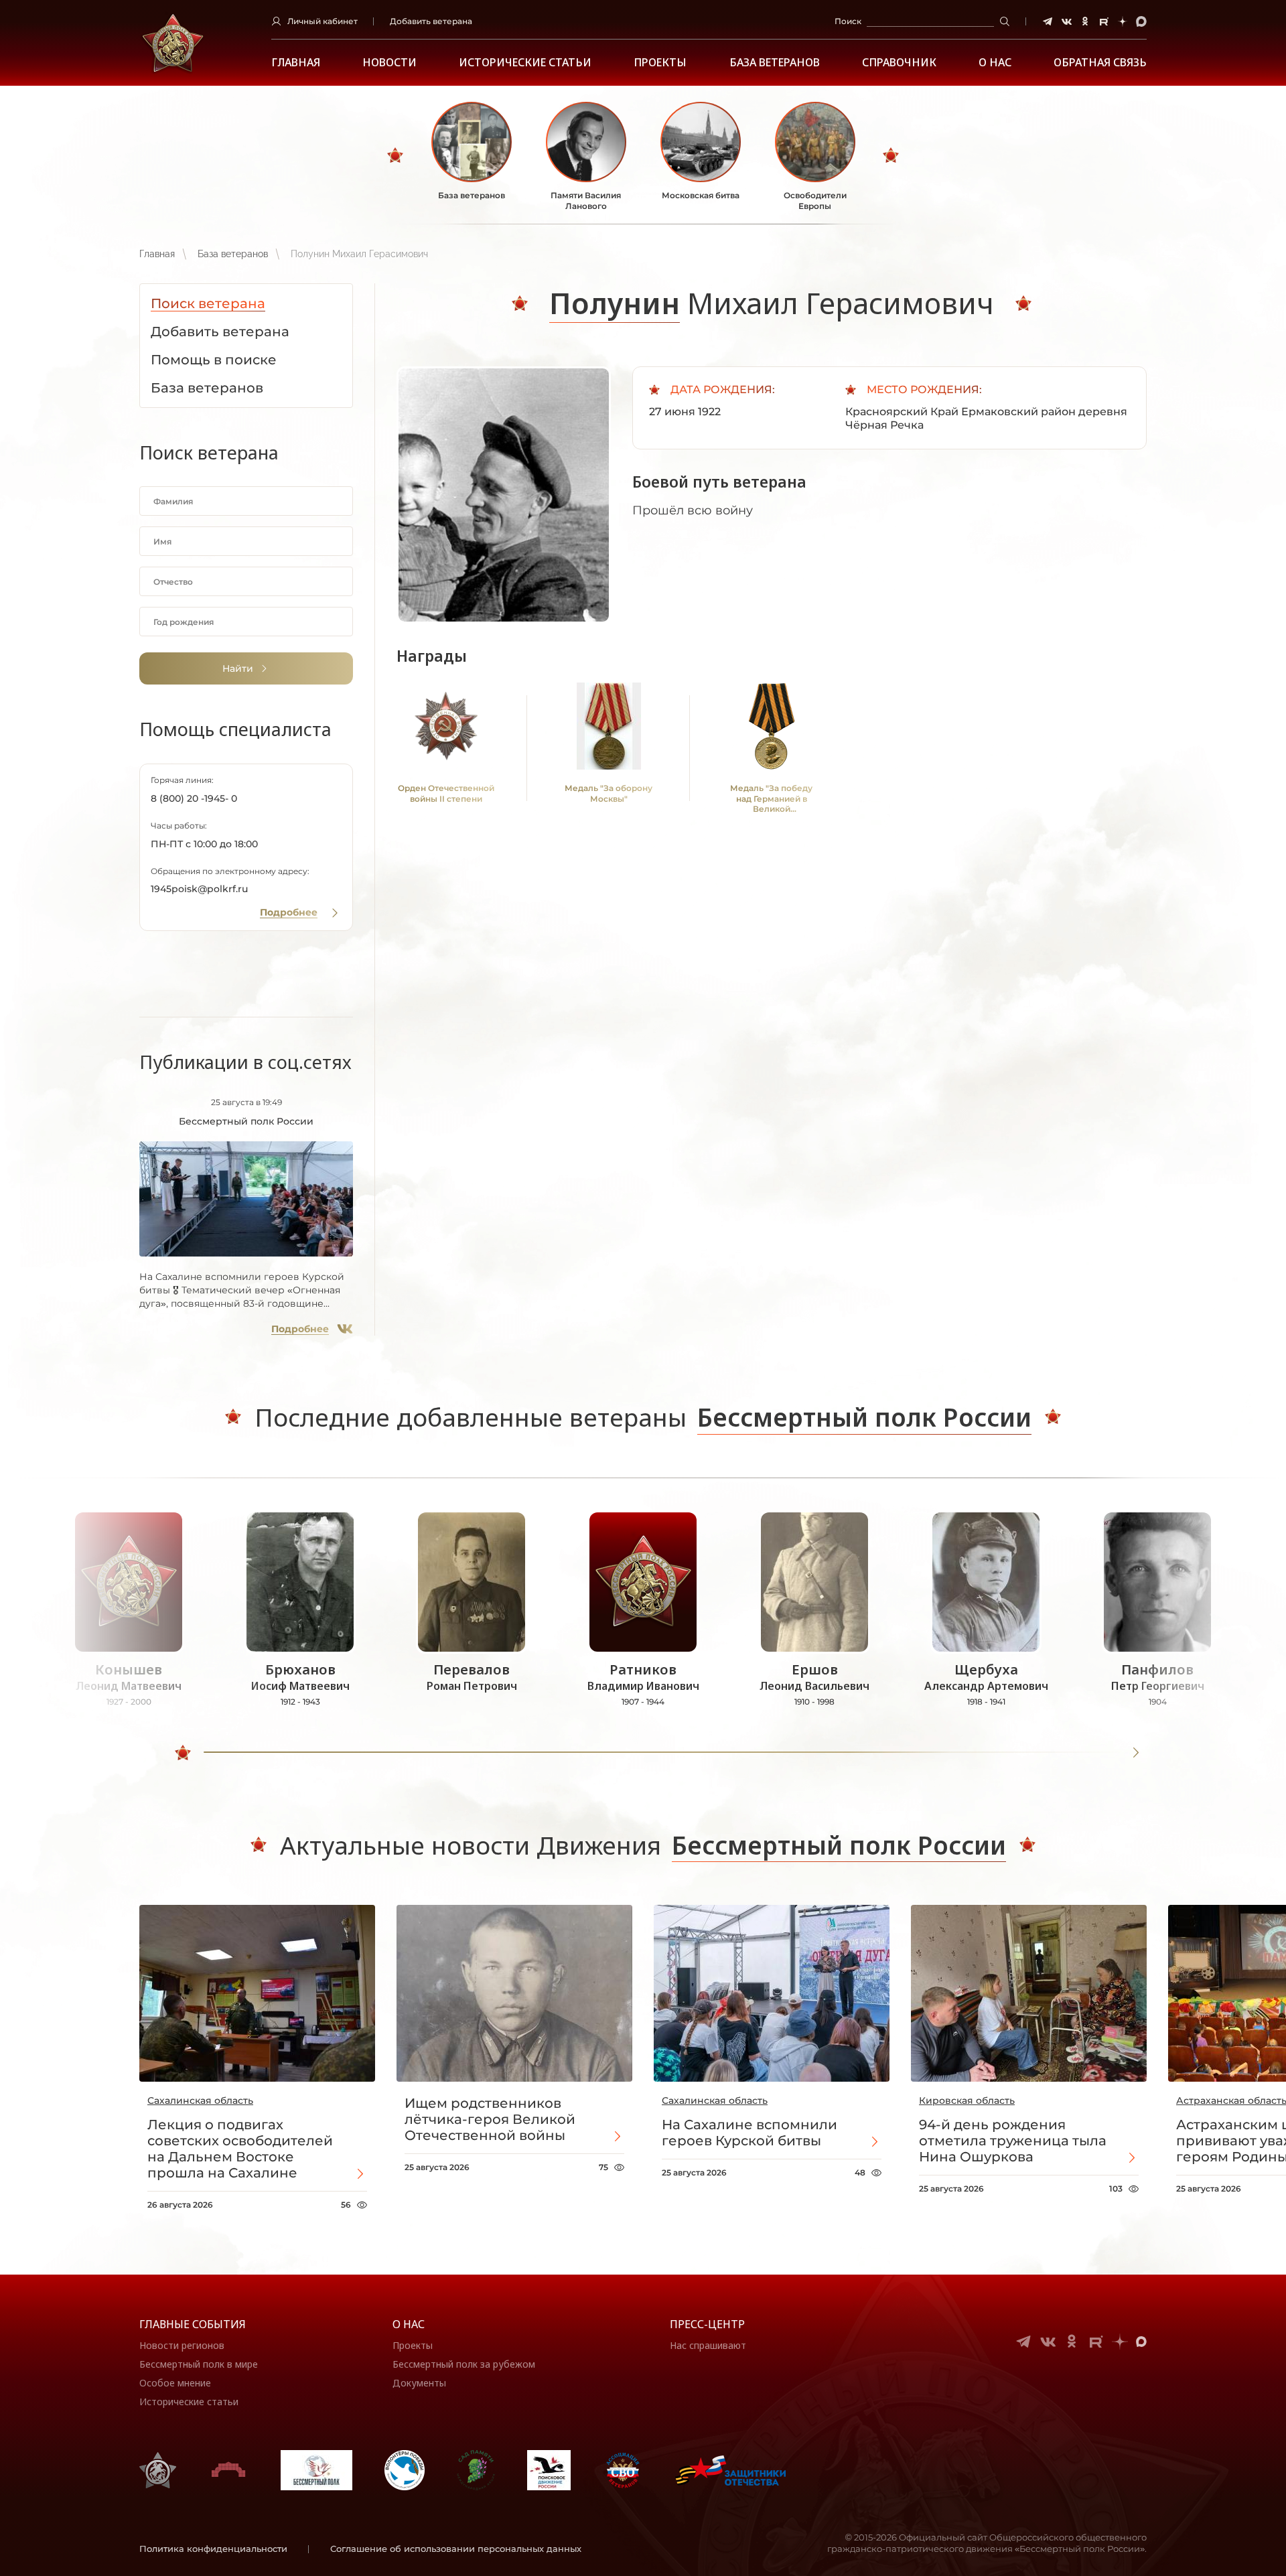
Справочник (899, 63)
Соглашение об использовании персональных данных (456, 2549)
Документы (419, 2383)
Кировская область (967, 2100)
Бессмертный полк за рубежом (464, 2364)
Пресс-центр (707, 2324)
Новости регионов (182, 2345)
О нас (409, 2324)
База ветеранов (775, 63)
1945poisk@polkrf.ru (199, 889)
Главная (296, 63)
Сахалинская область (200, 2100)
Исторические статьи (525, 63)
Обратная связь (1100, 63)
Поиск (848, 21)
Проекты (660, 63)
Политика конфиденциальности (213, 2549)
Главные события (193, 2324)
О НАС (995, 63)
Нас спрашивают (708, 2345)
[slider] (183, 1753)
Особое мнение (175, 2383)
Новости (389, 63)
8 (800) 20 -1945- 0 (194, 798)
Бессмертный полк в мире (199, 2364)
